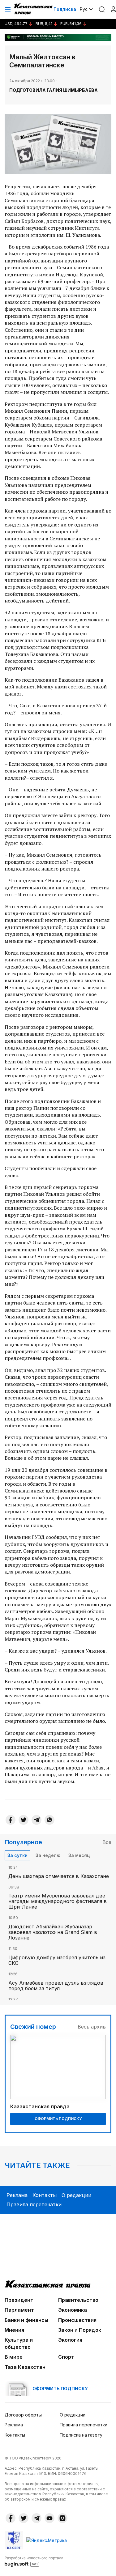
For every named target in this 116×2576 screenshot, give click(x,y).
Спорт (66, 2357)
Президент (19, 2300)
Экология (70, 2340)
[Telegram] (37, 1820)
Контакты (45, 2195)
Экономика (73, 2310)
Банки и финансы (26, 2320)
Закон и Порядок (80, 2330)
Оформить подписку (58, 2119)
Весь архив (92, 2027)
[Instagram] (62, 2518)
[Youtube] (49, 2518)
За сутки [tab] (17, 1855)
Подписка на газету (81, 2435)
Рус (84, 9)
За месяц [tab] (79, 1855)
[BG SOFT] (34, 2561)
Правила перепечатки (34, 2204)
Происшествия (77, 2320)
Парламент (19, 2310)
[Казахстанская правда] (34, 9)
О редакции (76, 2195)
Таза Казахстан (25, 2367)
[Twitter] (24, 1820)
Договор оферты (23, 2415)
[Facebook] (11, 1820)
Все (107, 1842)
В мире (14, 2357)
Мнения (14, 2330)
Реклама (17, 2195)
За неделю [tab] (48, 1855)
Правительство (78, 2300)
